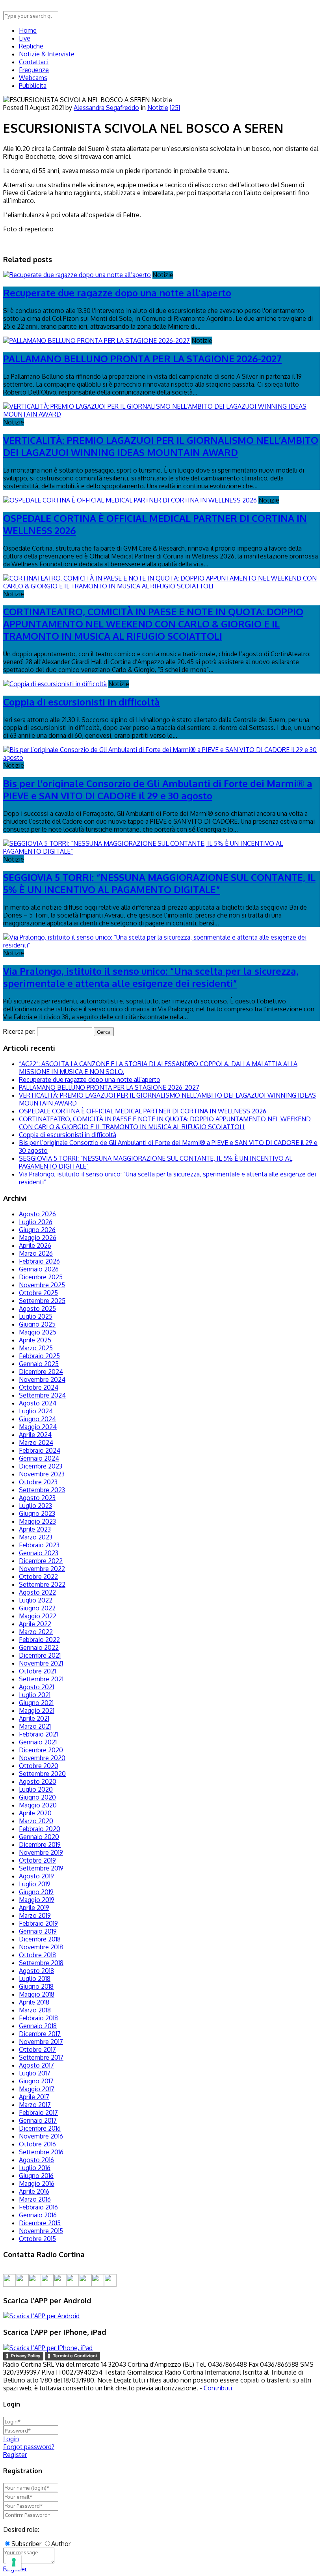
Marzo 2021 (35, 1726)
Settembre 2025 (42, 1301)
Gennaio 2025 (39, 1364)
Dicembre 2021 (40, 1655)
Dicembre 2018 (40, 1939)
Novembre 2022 (42, 1569)
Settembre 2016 (41, 2152)
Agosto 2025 (37, 1308)
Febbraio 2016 (38, 2207)
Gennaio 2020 (39, 1837)
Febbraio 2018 (38, 2018)
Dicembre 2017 (40, 2034)
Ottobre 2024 (39, 1387)
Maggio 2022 (38, 1616)
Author (61, 2544)
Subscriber (26, 2544)
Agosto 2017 (36, 2065)
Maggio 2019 (37, 1900)
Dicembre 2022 (41, 1561)
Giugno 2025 (37, 1324)
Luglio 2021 (35, 1695)
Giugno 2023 (37, 1513)
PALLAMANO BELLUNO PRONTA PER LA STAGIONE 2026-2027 (142, 358)
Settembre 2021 (41, 1679)
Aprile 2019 (34, 1908)
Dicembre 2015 (40, 2223)
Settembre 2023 (42, 1490)
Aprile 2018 (34, 2002)
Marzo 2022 (36, 1632)
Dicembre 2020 (41, 1750)
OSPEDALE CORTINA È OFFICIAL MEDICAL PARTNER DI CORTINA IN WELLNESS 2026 (143, 1111)
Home (28, 30)
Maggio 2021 (37, 1711)
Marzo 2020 (36, 1821)
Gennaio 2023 (39, 1553)
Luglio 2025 (36, 1316)
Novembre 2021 (41, 1663)
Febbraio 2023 (39, 1545)
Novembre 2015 (41, 2231)
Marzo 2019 (35, 1915)
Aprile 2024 (35, 1435)
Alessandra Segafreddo (106, 108)
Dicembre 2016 (40, 2128)
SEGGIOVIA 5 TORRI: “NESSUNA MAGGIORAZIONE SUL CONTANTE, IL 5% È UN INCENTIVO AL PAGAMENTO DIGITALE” (159, 883)
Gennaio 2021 (38, 1742)
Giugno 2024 (37, 1419)
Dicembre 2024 (41, 1372)
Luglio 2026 (36, 1222)
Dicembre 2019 (40, 1845)
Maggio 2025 (38, 1332)
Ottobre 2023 (38, 1482)
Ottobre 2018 (37, 1955)
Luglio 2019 (35, 1884)
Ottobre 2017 (37, 2049)
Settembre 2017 (41, 2057)
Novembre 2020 (42, 1758)
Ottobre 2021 (37, 1671)
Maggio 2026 (38, 1238)
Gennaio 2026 (39, 1269)
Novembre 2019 (41, 1852)
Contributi (218, 2388)
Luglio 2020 (36, 1789)
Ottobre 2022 (38, 1576)
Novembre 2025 (42, 1285)
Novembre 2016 (41, 2136)
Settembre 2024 (42, 1395)
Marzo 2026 (36, 1253)
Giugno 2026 (37, 1230)
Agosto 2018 (36, 1971)
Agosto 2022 (37, 1592)
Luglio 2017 (35, 2073)
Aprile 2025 (35, 1340)
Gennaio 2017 (38, 2120)
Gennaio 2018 (38, 2026)
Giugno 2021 (36, 1703)
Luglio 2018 (35, 1979)
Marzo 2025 (36, 1348)
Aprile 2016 (34, 2191)
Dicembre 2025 (41, 1277)
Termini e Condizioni (75, 2356)
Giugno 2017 (36, 2081)
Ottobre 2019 (37, 1860)
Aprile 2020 (35, 1813)
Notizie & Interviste (47, 54)
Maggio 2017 (37, 2089)
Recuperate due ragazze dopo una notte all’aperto (90, 1080)
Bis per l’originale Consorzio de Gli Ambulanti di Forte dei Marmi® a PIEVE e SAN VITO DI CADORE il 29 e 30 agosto (158, 789)
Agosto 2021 (36, 1687)
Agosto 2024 (38, 1403)
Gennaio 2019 (38, 1931)
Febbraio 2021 (38, 1734)
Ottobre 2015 (37, 2239)
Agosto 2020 (38, 1781)
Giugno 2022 (37, 1608)
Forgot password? (29, 2447)
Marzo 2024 (36, 1442)
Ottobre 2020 (39, 1766)
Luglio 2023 (35, 1506)
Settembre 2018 (41, 1963)
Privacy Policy (26, 2356)
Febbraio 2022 (39, 1640)
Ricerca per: (19, 1031)
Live (25, 38)
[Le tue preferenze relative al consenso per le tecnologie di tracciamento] (14, 2562)
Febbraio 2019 (38, 1923)
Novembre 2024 (42, 1379)
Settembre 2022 (42, 1584)
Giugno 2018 (36, 1986)
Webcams (33, 78)
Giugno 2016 (36, 2176)
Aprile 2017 (34, 2097)
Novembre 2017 (41, 2042)
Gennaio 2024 (39, 1458)
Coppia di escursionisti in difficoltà (82, 702)
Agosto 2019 (36, 1876)
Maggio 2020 (38, 1805)
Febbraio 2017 (38, 2113)
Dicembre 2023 (41, 1466)
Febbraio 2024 (40, 1450)
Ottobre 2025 (38, 1293)
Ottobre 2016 (37, 2144)
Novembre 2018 (41, 1947)
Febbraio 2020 (40, 1829)
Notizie (158, 108)
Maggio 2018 (37, 1994)
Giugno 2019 (36, 1892)
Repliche (31, 46)
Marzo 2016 (35, 2199)
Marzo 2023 (36, 1537)
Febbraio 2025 (39, 1356)
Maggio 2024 (38, 1427)
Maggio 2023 (37, 1521)
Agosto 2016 (36, 2160)
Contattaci (34, 62)
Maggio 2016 (37, 2183)
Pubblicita (33, 86)
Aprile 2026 (35, 1245)
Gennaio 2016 (38, 2215)
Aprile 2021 (34, 1718)
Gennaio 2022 (39, 1647)
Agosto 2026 (37, 1214)
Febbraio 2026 (39, 1261)
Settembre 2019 (41, 1868)
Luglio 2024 (36, 1411)
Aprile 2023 (35, 1529)
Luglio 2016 (35, 2168)
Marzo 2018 (35, 2010)
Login (11, 2439)
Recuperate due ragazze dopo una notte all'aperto (117, 293)
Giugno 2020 (37, 1797)
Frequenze (34, 70)
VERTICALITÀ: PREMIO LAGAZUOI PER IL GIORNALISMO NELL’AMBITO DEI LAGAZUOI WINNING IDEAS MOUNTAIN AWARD (161, 446)
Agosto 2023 (37, 1498)
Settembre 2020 (42, 1774)
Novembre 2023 (42, 1474)
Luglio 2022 (36, 1600)
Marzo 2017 (35, 2105)
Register (15, 2455)
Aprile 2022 (35, 1624)
